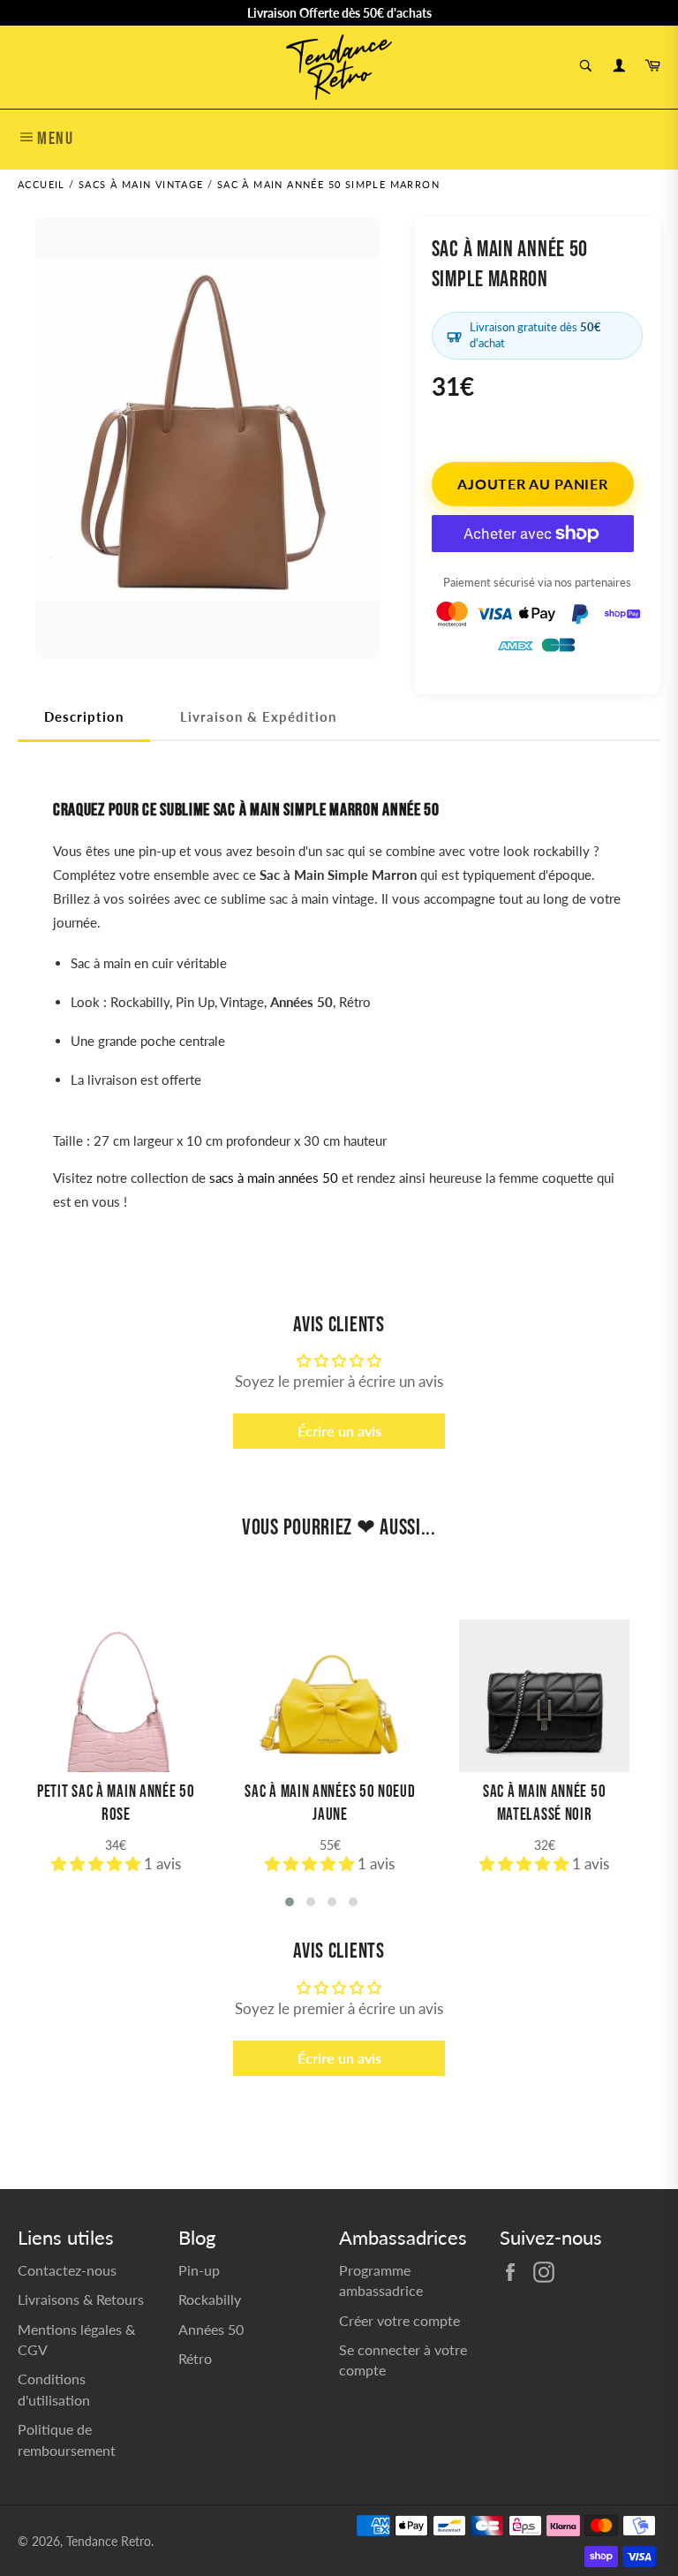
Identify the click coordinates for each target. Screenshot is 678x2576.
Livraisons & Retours (81, 2299)
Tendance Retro (109, 2542)
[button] (98, 1864)
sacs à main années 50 (274, 1178)
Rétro (195, 2358)
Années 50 (211, 2329)
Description (84, 716)
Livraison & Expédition (258, 716)
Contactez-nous (67, 2270)
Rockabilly (210, 2299)
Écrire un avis (339, 1431)
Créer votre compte (399, 2320)
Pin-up (199, 2270)
